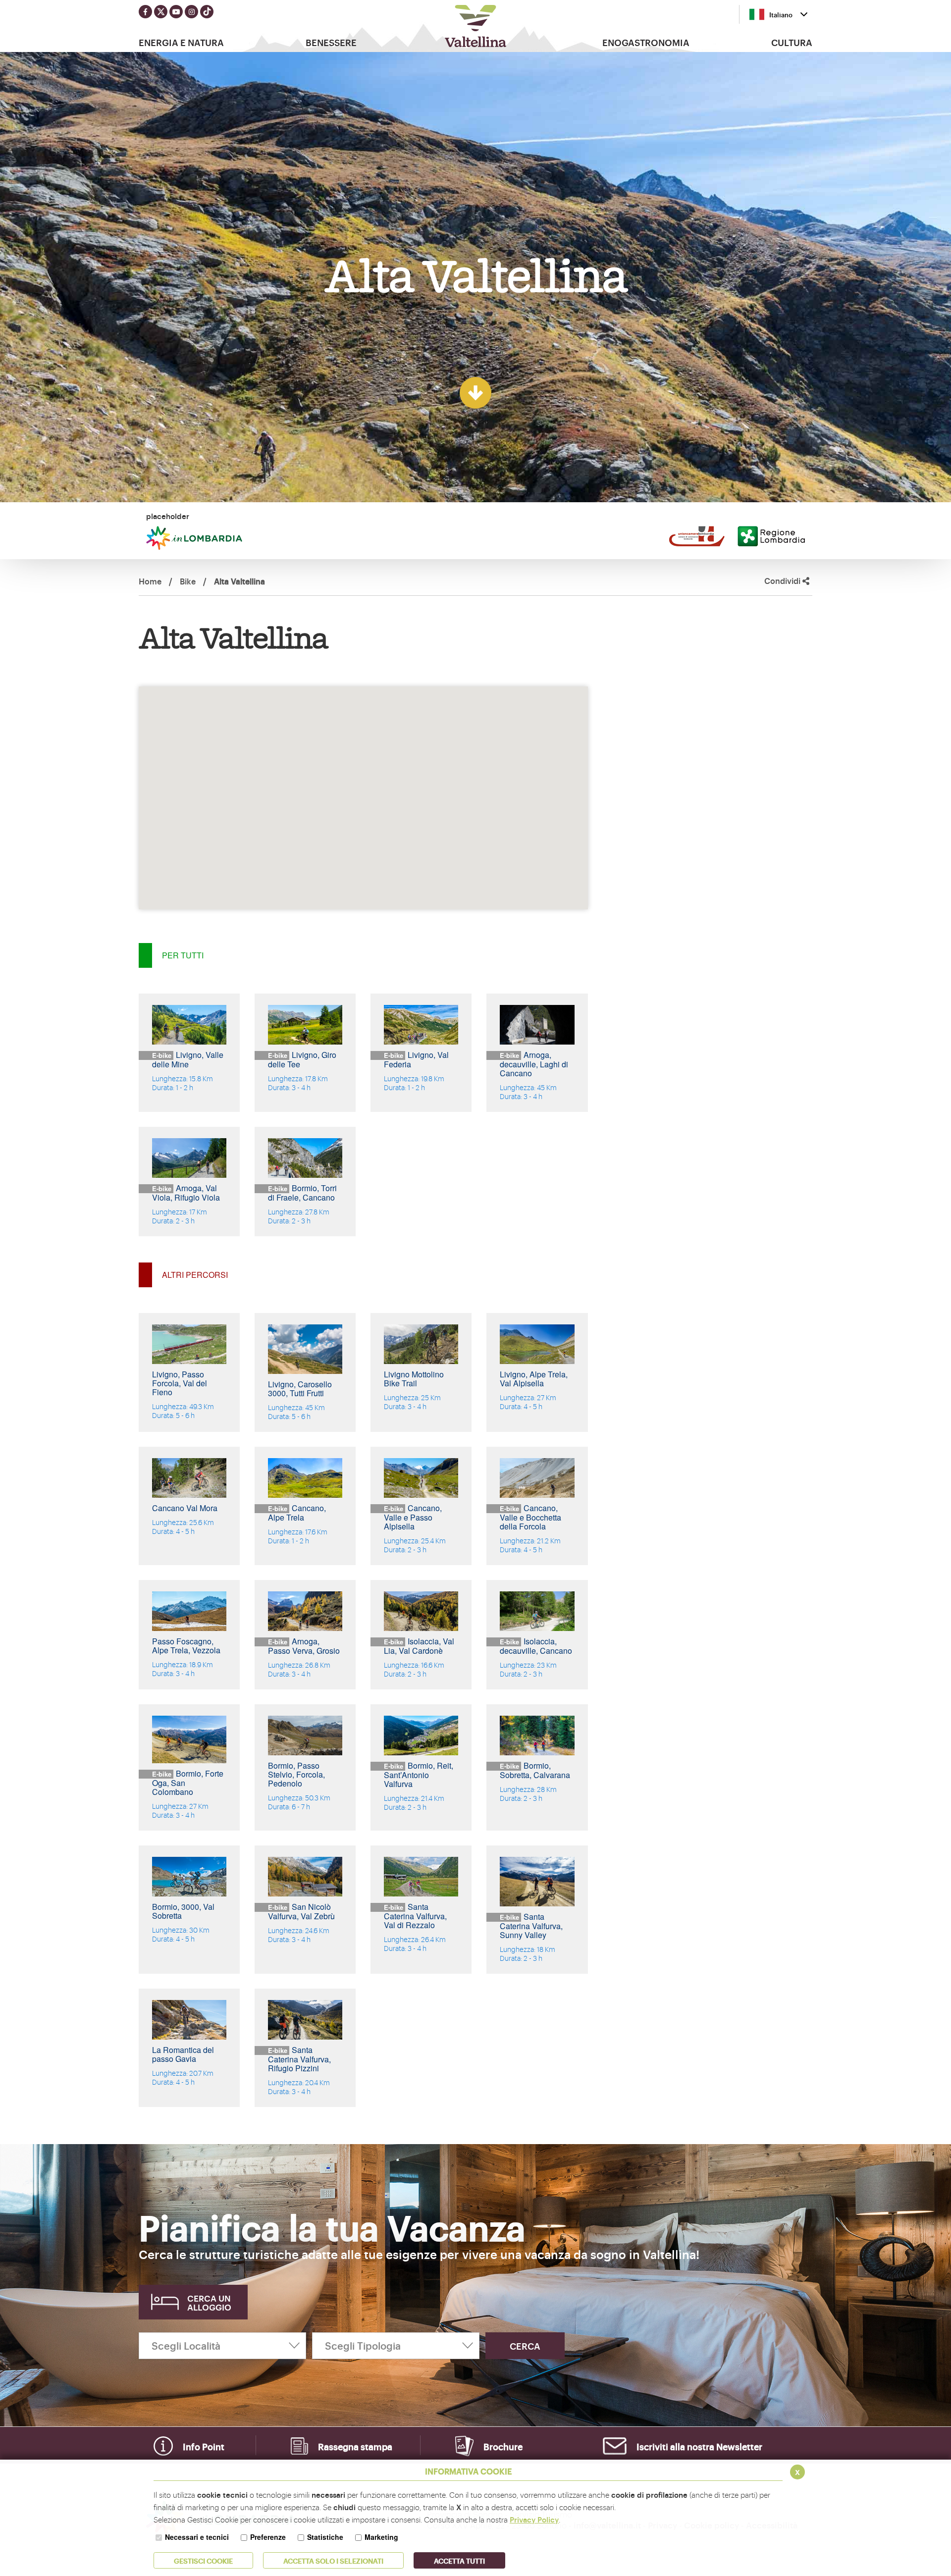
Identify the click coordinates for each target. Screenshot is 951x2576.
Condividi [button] (783, 581)
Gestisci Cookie (203, 2560)
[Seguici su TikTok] (207, 12)
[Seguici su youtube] (176, 12)
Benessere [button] (331, 42)
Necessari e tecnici (197, 2537)
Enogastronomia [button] (646, 42)
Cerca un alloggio (209, 2302)
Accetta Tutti (459, 2560)
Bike (188, 581)
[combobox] (778, 14)
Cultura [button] (792, 42)
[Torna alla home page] (476, 26)
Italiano (781, 14)
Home (150, 581)
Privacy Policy (534, 2519)
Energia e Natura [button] (181, 42)
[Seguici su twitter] (161, 12)
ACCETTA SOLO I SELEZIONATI (333, 2560)
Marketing (381, 2537)
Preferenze (268, 2537)
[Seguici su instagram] (191, 12)
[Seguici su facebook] (145, 12)
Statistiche (325, 2537)
